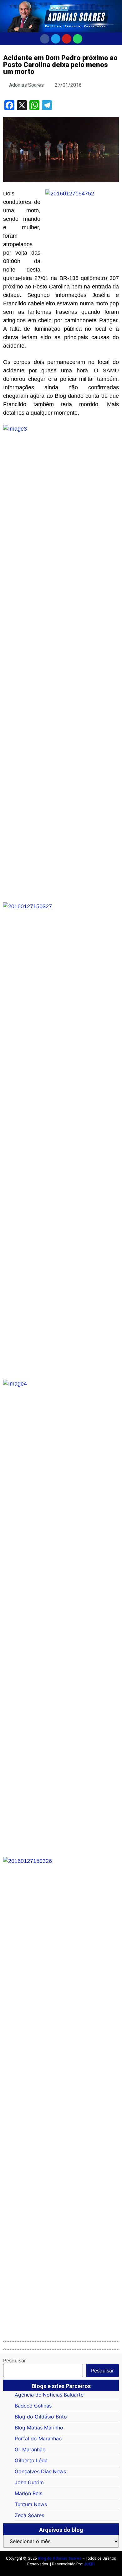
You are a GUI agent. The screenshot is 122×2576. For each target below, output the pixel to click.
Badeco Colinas (33, 2406)
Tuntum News (31, 2504)
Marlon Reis (28, 2493)
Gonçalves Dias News (40, 2471)
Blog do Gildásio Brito (41, 2417)
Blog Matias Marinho (39, 2428)
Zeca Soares (29, 2515)
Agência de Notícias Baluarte (49, 2395)
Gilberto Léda (31, 2460)
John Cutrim (29, 2482)
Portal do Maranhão (38, 2439)
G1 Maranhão (30, 2449)
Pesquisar (15, 2361)
